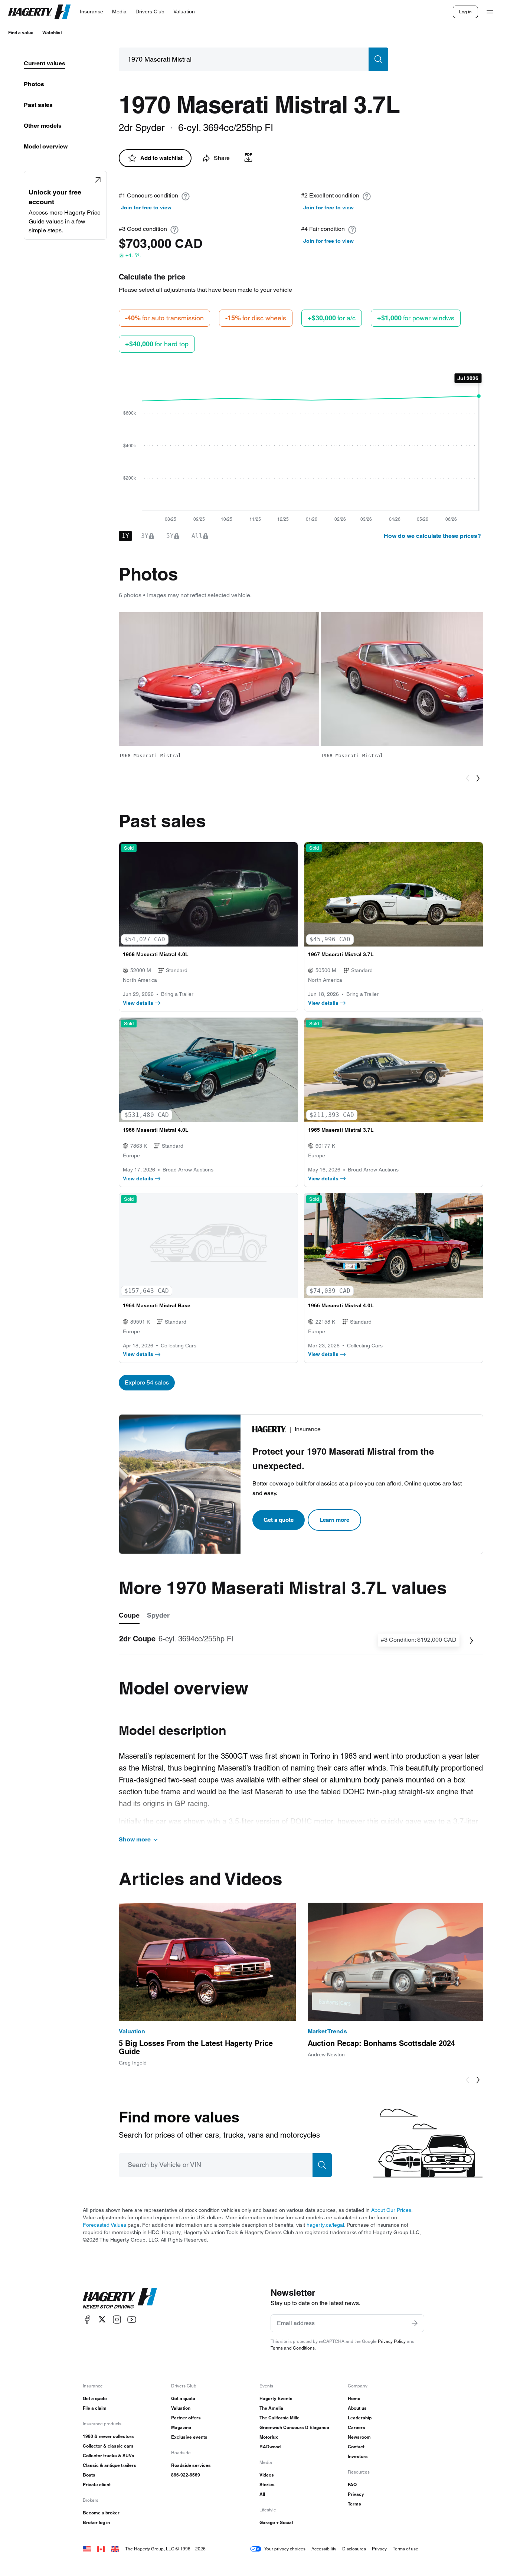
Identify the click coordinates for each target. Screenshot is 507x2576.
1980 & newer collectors (108, 2436)
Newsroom (359, 2437)
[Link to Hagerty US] (87, 2549)
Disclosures (354, 2549)
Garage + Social (276, 2522)
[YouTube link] (132, 2319)
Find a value (21, 32)
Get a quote (279, 1520)
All (262, 2494)
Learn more (334, 1520)
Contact (356, 2447)
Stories (267, 2485)
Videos (267, 2475)
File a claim (95, 2408)
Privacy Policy (392, 2341)
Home (354, 2398)
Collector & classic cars (108, 2446)
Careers (356, 2427)
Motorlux (269, 2437)
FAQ (352, 2485)
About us (357, 2408)
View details (138, 1003)
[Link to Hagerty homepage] (120, 2298)
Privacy (356, 2494)
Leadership (360, 2418)
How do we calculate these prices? (432, 536)
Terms (354, 2504)
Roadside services (191, 2465)
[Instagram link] (117, 2319)
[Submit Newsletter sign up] (415, 2323)
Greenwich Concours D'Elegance (294, 2427)
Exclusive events (189, 2437)
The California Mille (279, 2418)
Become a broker (101, 2513)
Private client (97, 2485)
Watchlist (52, 32)
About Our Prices (391, 2210)
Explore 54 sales (147, 1382)
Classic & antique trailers (109, 2465)
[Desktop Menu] (490, 12)
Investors (358, 2456)
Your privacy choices (285, 2549)
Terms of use (405, 2549)
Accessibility (324, 2549)
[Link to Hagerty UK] (115, 2549)
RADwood (270, 2447)
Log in (465, 12)
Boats (89, 2475)
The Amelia (271, 2408)
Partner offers (186, 2418)
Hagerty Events (276, 2398)
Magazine (181, 2427)
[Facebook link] (87, 2319)
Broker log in (96, 2522)
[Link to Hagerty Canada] (101, 2549)
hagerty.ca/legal (325, 2225)
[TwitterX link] (102, 2319)
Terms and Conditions (293, 2348)
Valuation (181, 2408)
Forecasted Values (104, 2225)
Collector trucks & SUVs (109, 2456)
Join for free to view (146, 207)
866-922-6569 (186, 2475)
